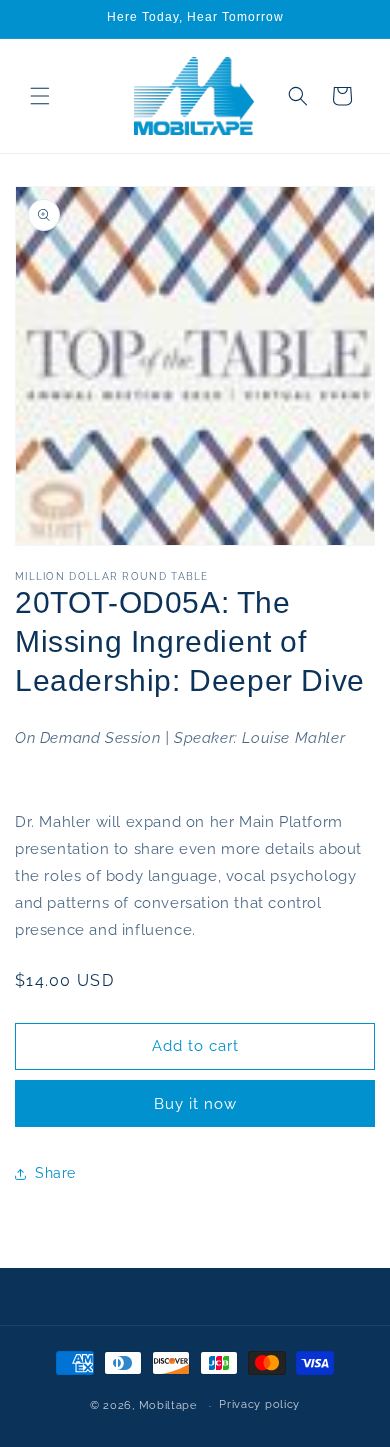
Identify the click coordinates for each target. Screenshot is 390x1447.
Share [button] (55, 1173)
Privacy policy (259, 1404)
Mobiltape (168, 1405)
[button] (40, 96)
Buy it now (195, 1104)
